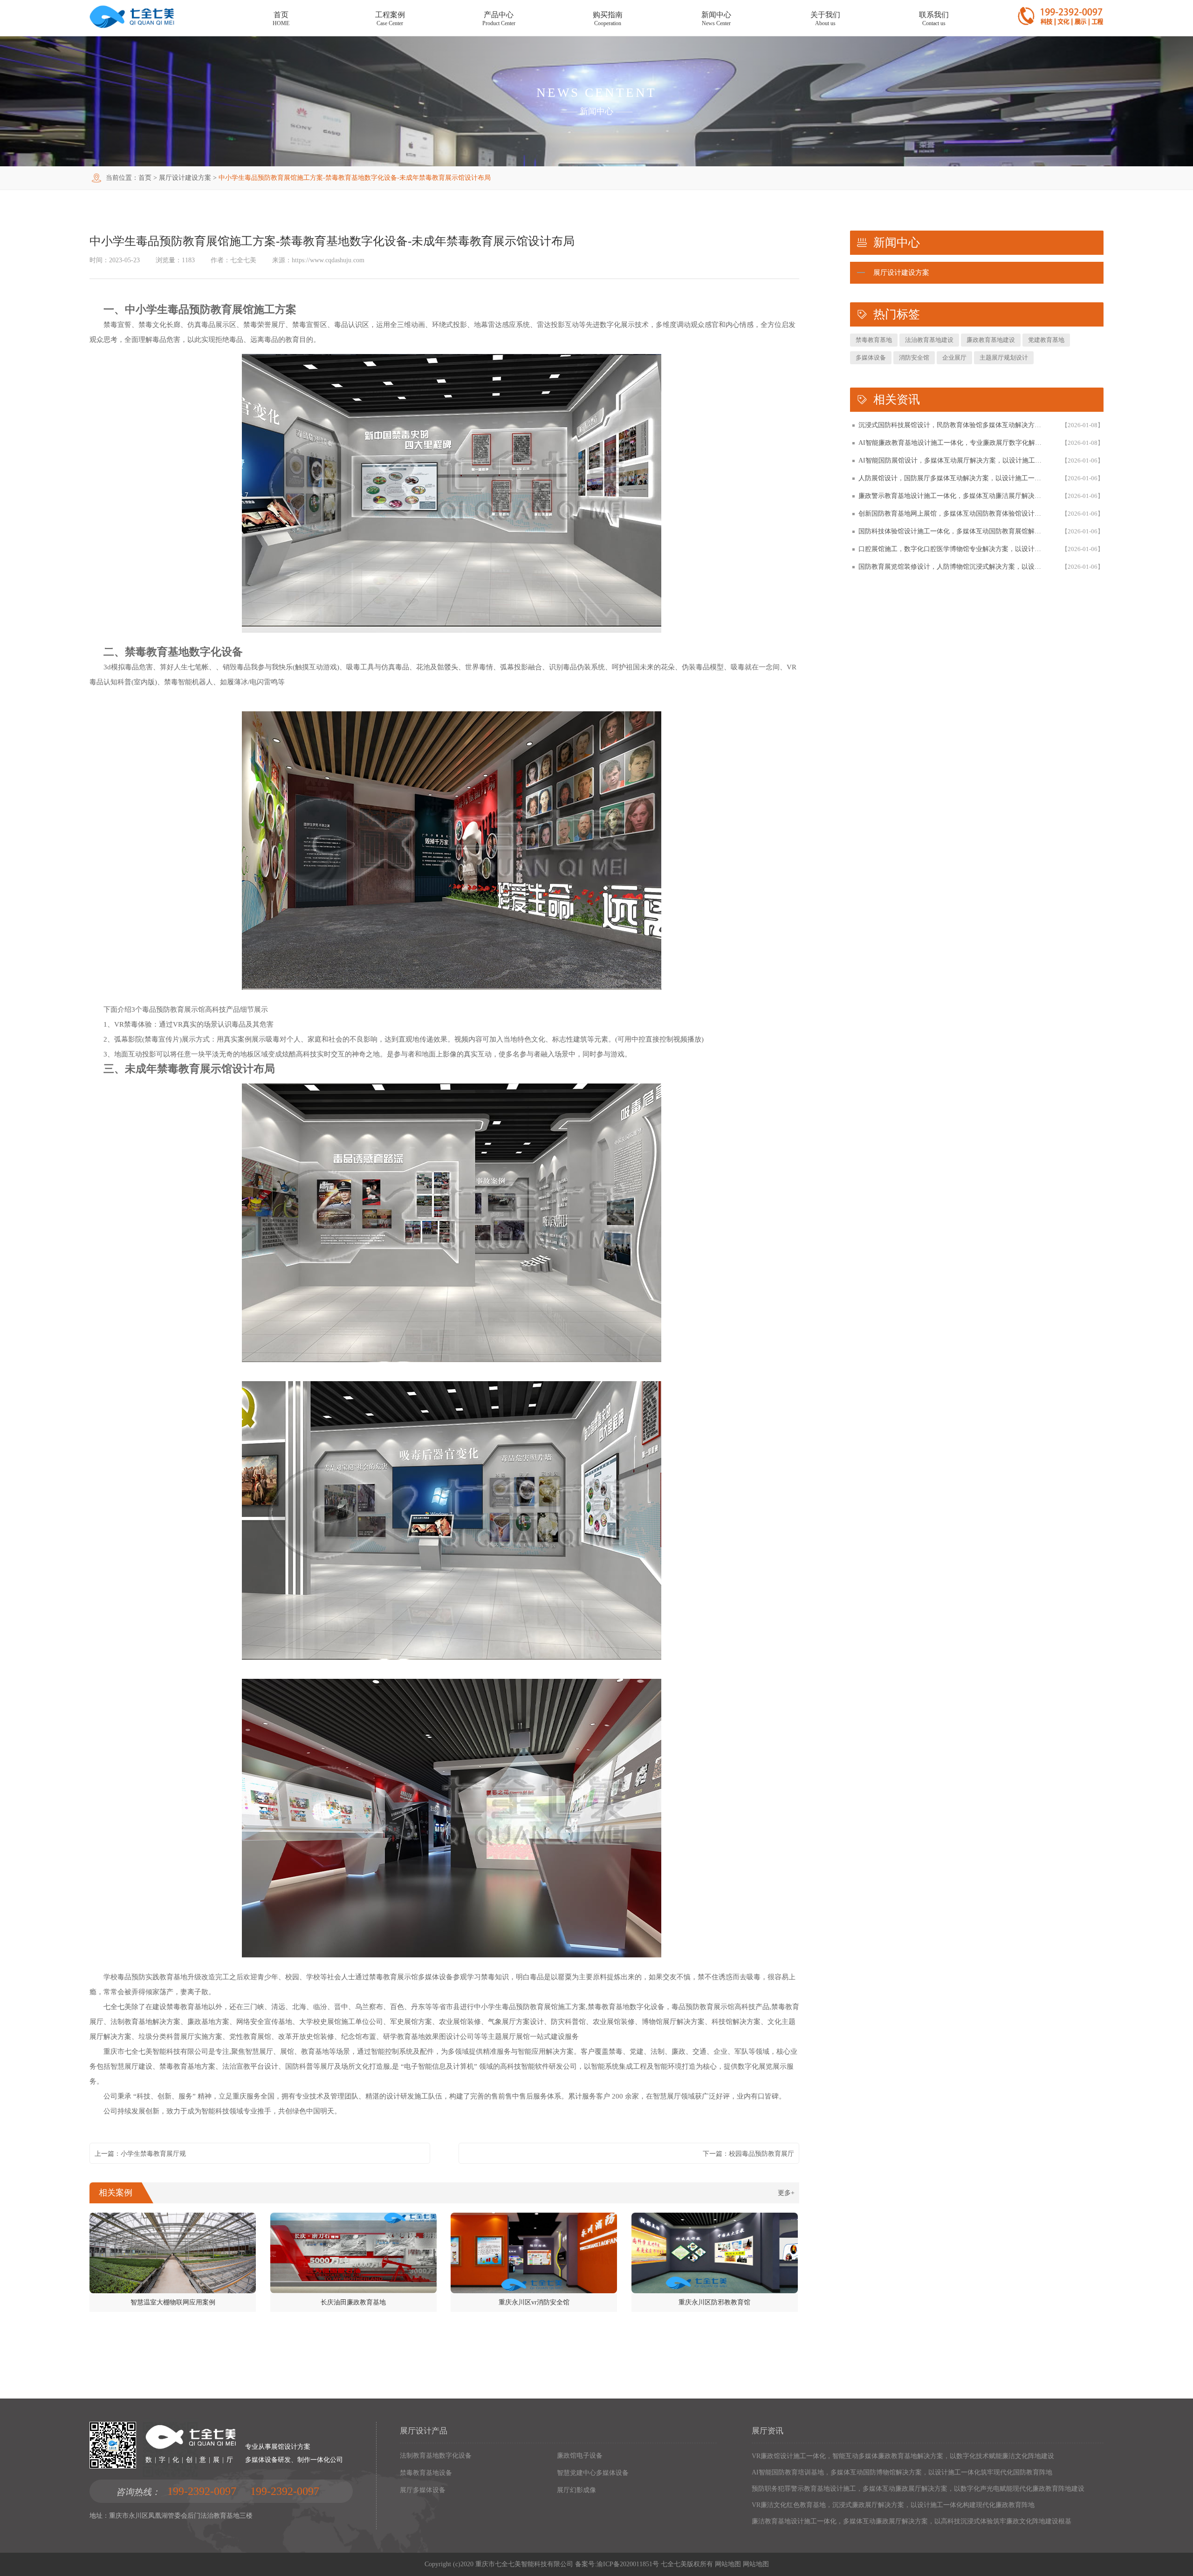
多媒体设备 (871, 358)
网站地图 (728, 2564)
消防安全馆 (914, 358)
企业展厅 (954, 358)
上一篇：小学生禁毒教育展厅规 (140, 2154)
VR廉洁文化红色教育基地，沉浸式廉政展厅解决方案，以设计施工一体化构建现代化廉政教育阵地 (893, 2505)
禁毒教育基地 (874, 340)
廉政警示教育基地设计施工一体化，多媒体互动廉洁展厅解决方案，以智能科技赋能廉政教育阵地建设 (951, 496)
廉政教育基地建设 (991, 340)
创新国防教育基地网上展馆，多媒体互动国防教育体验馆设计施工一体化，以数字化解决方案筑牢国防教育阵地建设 (951, 514)
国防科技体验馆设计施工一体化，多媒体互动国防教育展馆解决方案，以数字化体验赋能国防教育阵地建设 (951, 531)
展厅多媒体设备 (423, 2490)
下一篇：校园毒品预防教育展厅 (748, 2154)
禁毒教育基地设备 (426, 2473)
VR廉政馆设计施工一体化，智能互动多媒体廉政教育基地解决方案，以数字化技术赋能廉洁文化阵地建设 (903, 2456)
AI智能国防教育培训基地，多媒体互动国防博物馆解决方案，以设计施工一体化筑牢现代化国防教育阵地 (902, 2472)
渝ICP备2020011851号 (628, 2564)
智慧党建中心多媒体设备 (593, 2473)
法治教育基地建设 (929, 340)
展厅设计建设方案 (185, 178)
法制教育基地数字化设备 (436, 2456)
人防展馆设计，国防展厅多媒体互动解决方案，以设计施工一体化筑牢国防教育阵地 (951, 478)
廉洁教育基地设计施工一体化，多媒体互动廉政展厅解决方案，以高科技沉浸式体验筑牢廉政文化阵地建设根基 (912, 2521)
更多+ (786, 2193)
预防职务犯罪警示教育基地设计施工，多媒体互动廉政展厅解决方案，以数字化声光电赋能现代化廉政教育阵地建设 (918, 2489)
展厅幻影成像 (576, 2490)
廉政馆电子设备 (580, 2456)
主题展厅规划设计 (1004, 358)
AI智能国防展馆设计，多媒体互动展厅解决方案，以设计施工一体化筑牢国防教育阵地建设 (951, 460)
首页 (145, 178)
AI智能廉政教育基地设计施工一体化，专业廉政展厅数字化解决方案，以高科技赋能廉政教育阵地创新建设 (951, 443)
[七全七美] (132, 26)
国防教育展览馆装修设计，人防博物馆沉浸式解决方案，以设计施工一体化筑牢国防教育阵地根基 (951, 567)
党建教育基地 (1046, 340)
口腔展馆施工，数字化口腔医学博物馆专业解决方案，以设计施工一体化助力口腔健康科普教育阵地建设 (951, 549)
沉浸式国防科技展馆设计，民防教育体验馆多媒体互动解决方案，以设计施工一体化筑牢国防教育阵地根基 (951, 425)
